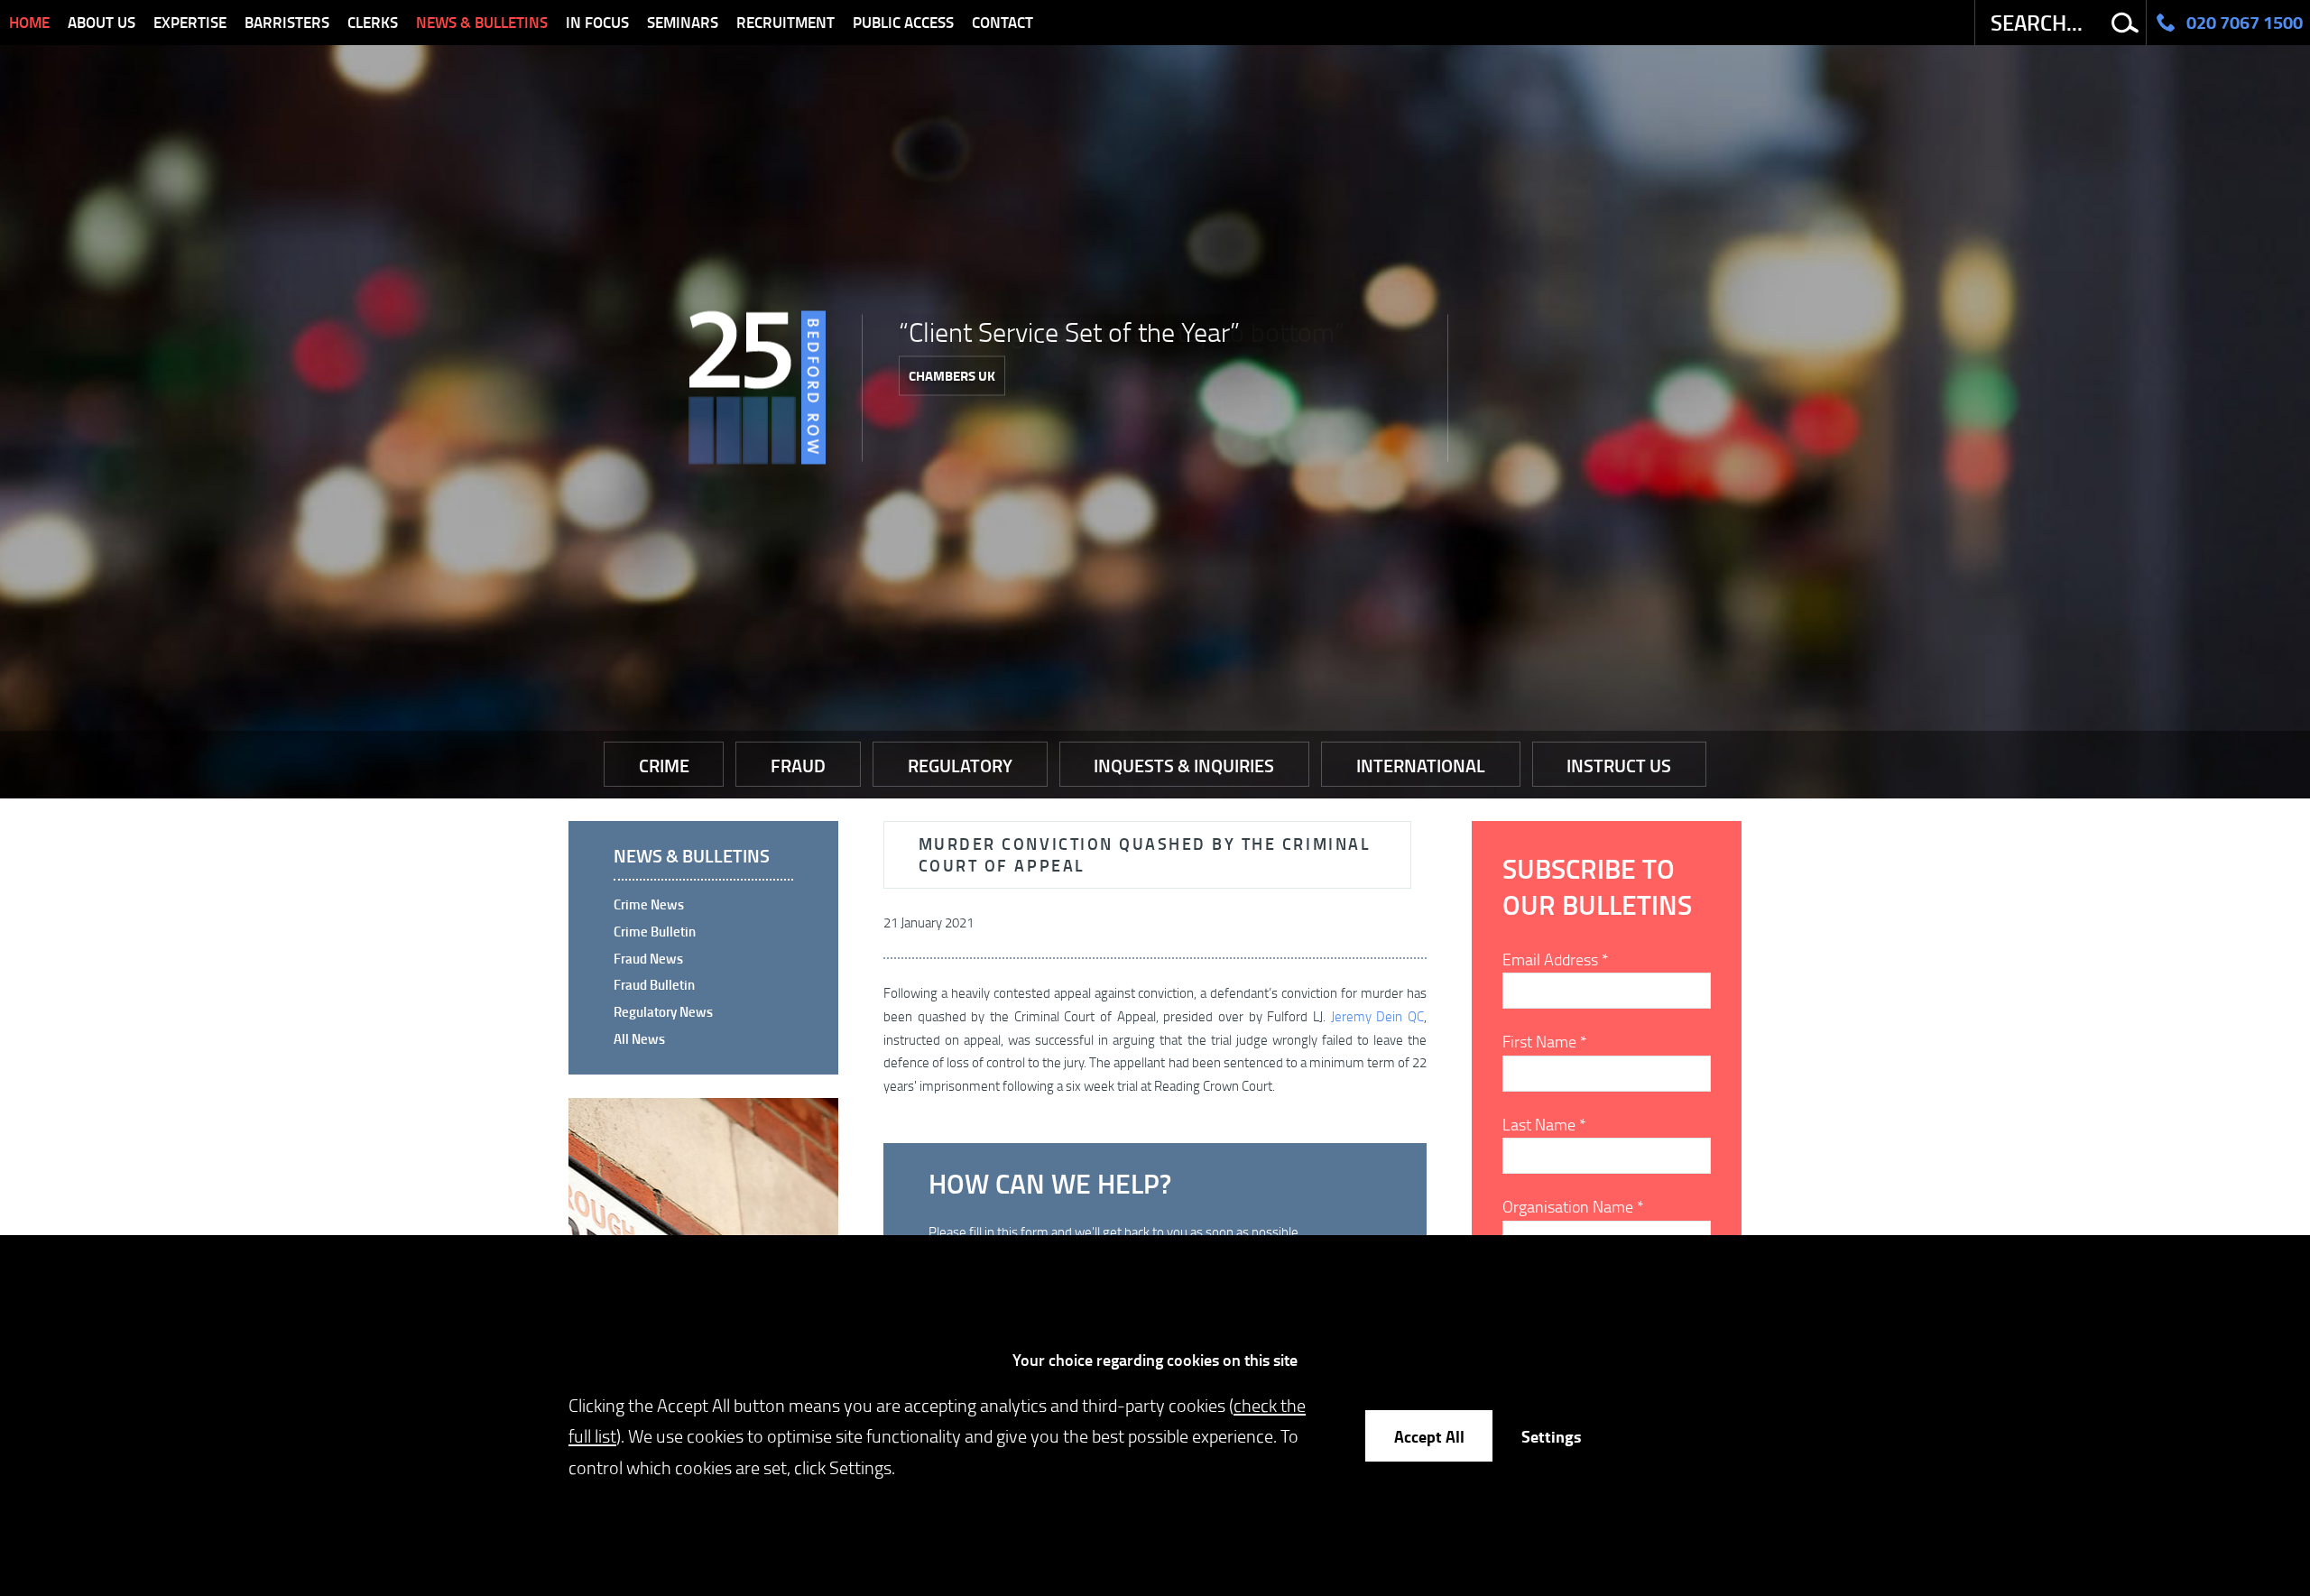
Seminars (683, 22)
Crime (664, 765)
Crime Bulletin (655, 931)
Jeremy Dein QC (1377, 1016)
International (1421, 765)
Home (29, 22)
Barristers (287, 22)
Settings (1551, 1436)
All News (639, 1038)
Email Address (1556, 959)
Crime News (649, 904)
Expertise (190, 22)
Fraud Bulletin (654, 984)
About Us (102, 22)
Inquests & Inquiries (1184, 765)
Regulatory (960, 765)
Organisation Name (1573, 1206)
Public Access (903, 22)
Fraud (798, 765)
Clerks (373, 22)
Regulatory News (663, 1011)
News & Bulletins (482, 22)
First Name (1545, 1041)
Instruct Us (1619, 765)
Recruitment (785, 22)
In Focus (597, 22)
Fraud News (648, 958)
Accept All (1429, 1436)
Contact (1003, 22)
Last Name (1544, 1124)
